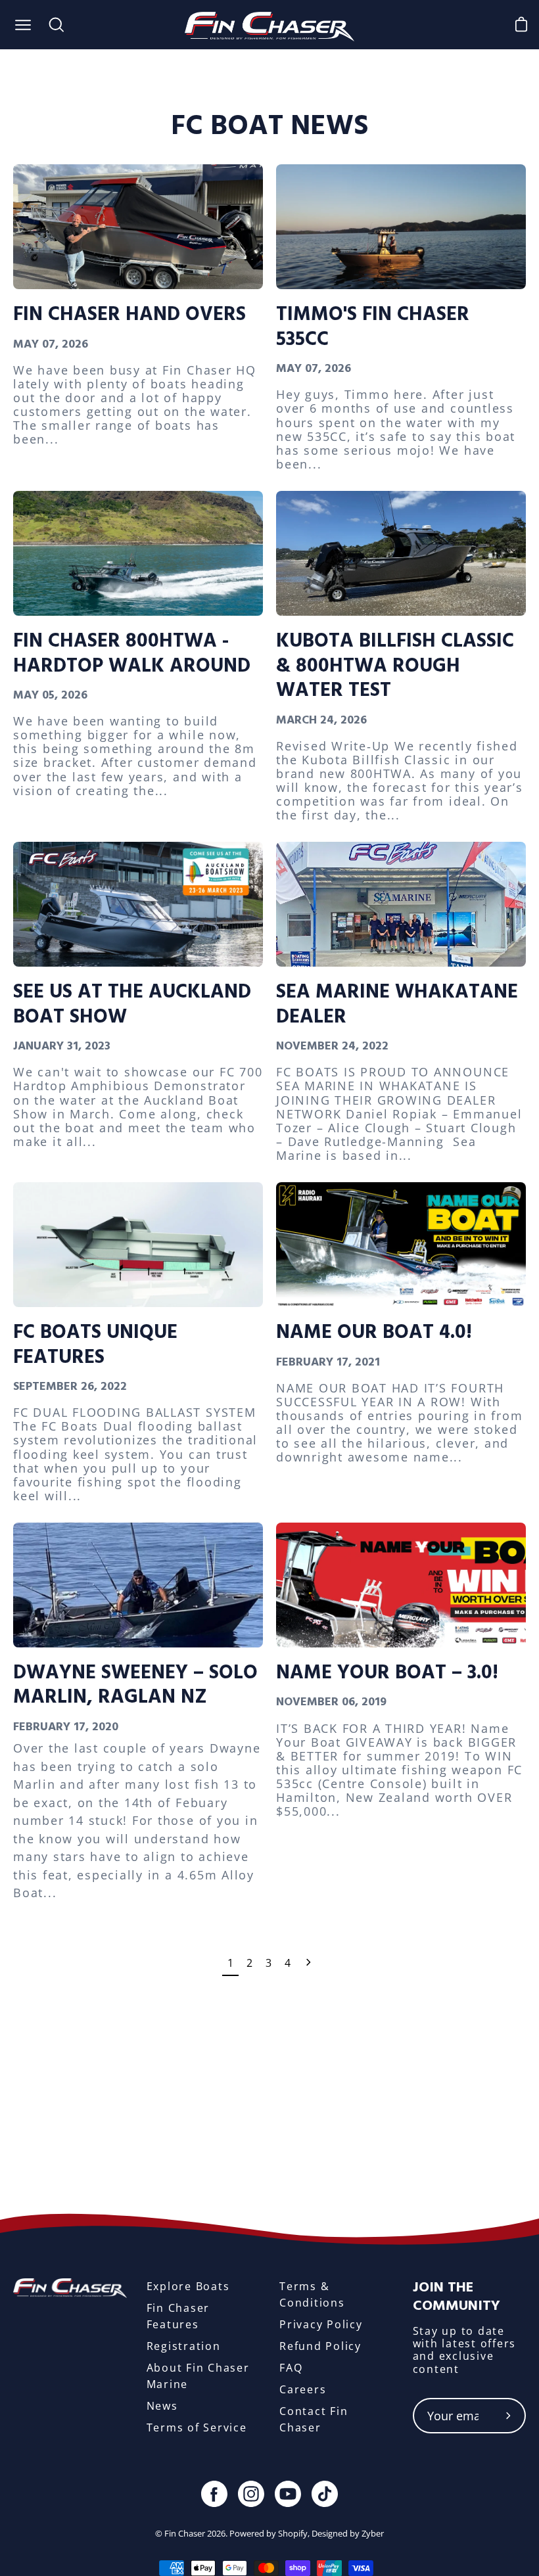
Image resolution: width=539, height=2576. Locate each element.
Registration (184, 2346)
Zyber (373, 2533)
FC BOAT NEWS (269, 126)
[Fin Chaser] (270, 25)
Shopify (293, 2533)
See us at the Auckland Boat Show (132, 1004)
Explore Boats (188, 2286)
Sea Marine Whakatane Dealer (397, 1004)
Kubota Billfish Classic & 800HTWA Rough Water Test (395, 666)
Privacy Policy (321, 2324)
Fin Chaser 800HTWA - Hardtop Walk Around (132, 654)
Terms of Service (197, 2427)
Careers (303, 2389)
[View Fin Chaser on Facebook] (214, 2494)
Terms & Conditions (312, 2294)
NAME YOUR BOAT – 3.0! (387, 1673)
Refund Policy (320, 2346)
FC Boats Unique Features (95, 1345)
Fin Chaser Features (178, 2316)
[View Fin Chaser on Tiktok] (325, 2494)
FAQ (291, 2368)
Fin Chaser (185, 2533)
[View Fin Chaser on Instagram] (251, 2494)
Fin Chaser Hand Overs (129, 315)
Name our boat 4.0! (374, 1333)
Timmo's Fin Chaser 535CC (373, 327)
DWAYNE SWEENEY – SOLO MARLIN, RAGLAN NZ (135, 1685)
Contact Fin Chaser (314, 2419)
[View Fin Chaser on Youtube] (288, 2494)
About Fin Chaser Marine (198, 2376)
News (162, 2406)
